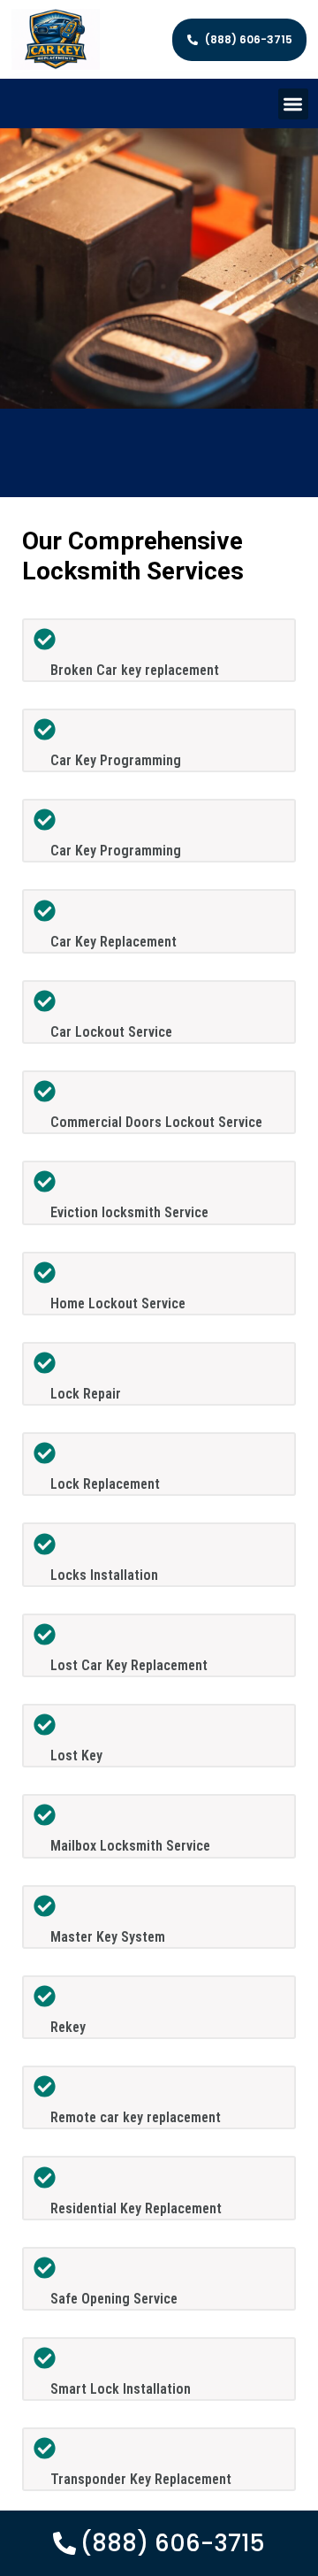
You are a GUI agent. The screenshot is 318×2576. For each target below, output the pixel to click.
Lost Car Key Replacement (129, 1665)
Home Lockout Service (118, 1303)
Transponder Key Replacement (141, 2479)
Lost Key (76, 1756)
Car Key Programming (116, 760)
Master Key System (108, 1937)
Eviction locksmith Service (129, 1212)
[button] (294, 104)
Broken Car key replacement (135, 670)
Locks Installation (104, 1575)
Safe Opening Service (114, 2299)
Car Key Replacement (114, 942)
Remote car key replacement (136, 2117)
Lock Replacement (105, 1484)
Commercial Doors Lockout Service (156, 1122)
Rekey (68, 2027)
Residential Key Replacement (136, 2208)
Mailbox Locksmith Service (130, 1846)
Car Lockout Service (111, 1032)
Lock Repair (86, 1394)
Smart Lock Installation (121, 2389)
